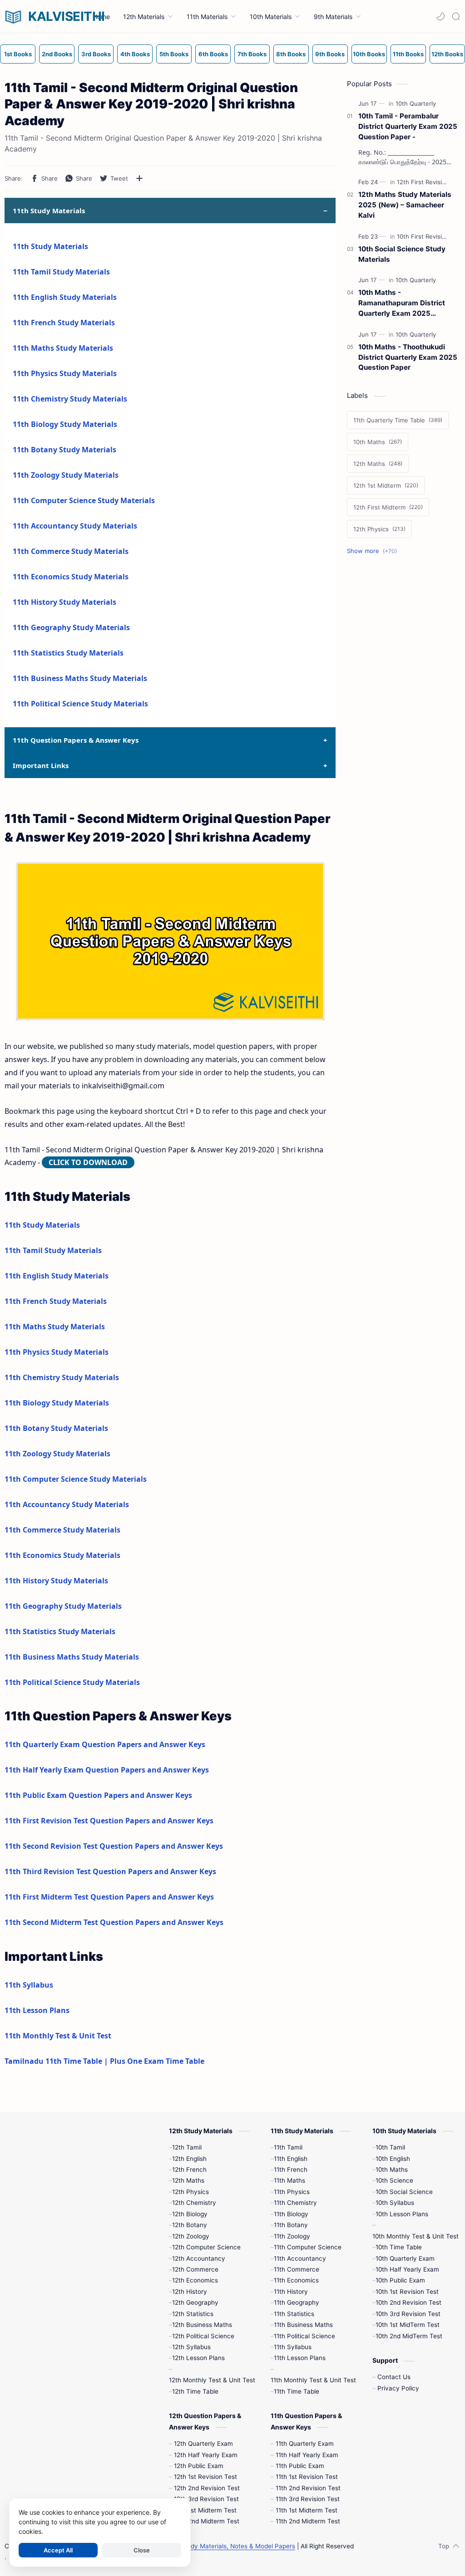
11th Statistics (294, 2314)
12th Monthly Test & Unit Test (212, 2380)
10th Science (394, 2180)
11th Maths (289, 2180)
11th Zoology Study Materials (66, 475)
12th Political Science (203, 2336)
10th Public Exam (400, 2280)
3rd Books (96, 54)
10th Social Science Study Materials (402, 254)
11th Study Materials (50, 246)
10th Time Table (399, 2247)
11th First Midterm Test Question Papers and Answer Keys (109, 1897)
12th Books (447, 54)
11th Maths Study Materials (63, 348)
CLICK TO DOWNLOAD (88, 1162)
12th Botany (190, 2225)
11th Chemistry (295, 2203)
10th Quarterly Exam (405, 2258)
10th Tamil (390, 2147)
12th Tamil (187, 2147)
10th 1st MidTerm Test (408, 2325)
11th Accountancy (300, 2258)
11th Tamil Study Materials (61, 272)
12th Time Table (195, 2391)
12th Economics (195, 2280)
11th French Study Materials (64, 323)
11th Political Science (304, 2336)
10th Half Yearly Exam (407, 2269)
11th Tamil (288, 2147)
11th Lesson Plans (37, 2010)
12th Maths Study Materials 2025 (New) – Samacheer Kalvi (405, 205)
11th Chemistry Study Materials (70, 399)
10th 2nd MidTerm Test (409, 2336)
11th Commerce (297, 2269)
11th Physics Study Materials (65, 373)
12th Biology (190, 2214)
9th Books (330, 54)
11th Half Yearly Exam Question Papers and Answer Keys (107, 1770)
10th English (393, 2159)
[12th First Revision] (425, 182)
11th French (291, 2170)
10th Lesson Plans (402, 2214)
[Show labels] (374, 551)
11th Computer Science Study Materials (84, 500)
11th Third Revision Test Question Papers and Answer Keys (110, 1871)
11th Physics (292, 2192)
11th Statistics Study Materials (68, 653)
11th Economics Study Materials (71, 577)
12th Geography (195, 2302)
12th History (190, 2292)
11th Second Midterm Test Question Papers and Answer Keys (114, 1922)
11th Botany (291, 2225)
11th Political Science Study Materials (80, 704)
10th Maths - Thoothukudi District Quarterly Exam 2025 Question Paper (408, 357)
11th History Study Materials (64, 602)
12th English (189, 2159)
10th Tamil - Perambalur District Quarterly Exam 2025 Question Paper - (408, 126)
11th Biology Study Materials (65, 424)
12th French (189, 2170)
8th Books (291, 54)
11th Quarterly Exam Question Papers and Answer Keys (105, 1744)
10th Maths (392, 2170)
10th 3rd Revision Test (408, 2314)
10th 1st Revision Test (407, 2292)
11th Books (408, 54)
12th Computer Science (206, 2247)
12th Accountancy (199, 2258)
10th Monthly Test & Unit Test (416, 2236)
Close (142, 2550)
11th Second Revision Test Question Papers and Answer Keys (114, 1846)
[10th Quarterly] (416, 103)
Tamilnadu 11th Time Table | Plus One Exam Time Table (104, 2061)
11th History (291, 2292)
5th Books (174, 54)
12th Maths (188, 2180)
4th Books (135, 54)
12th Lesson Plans (198, 2358)
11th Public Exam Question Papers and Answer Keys (98, 1795)
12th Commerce (195, 2269)
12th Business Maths (202, 2325)
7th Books (252, 54)
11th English (291, 2159)
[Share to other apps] (139, 178)
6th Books (213, 54)
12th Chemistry (194, 2203)
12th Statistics (193, 2314)
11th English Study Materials (65, 297)
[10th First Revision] (425, 236)
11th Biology (291, 2214)
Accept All (58, 2550)
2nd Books (57, 54)
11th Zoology (292, 2236)
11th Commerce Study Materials (71, 551)
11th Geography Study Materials (71, 627)
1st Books (18, 54)
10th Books (369, 54)
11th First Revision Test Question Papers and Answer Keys (109, 1821)
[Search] (456, 16)
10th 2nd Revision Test (408, 2302)
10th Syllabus (395, 2203)
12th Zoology (191, 2236)
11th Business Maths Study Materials (80, 678)
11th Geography (297, 2302)
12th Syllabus (191, 2347)
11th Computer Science (308, 2247)
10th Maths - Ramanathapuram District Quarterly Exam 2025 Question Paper (402, 303)
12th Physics (190, 2192)
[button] (440, 16)
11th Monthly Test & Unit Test (58, 2036)
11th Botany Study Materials (64, 450)
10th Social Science (404, 2192)
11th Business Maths (303, 2325)
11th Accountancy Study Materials (75, 526)
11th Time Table (297, 2391)
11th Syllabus (29, 1985)
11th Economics (296, 2280)
